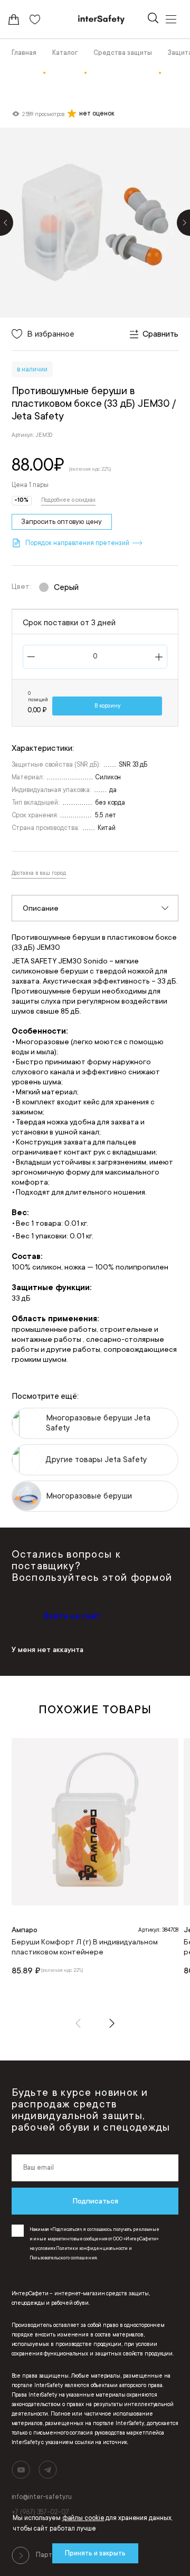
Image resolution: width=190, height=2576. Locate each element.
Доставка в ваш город (39, 873)
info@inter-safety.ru (42, 2497)
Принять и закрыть (95, 2553)
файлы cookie (83, 2518)
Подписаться (95, 2201)
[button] (78, 2023)
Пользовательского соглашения (63, 2258)
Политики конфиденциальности (92, 2248)
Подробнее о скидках (68, 500)
